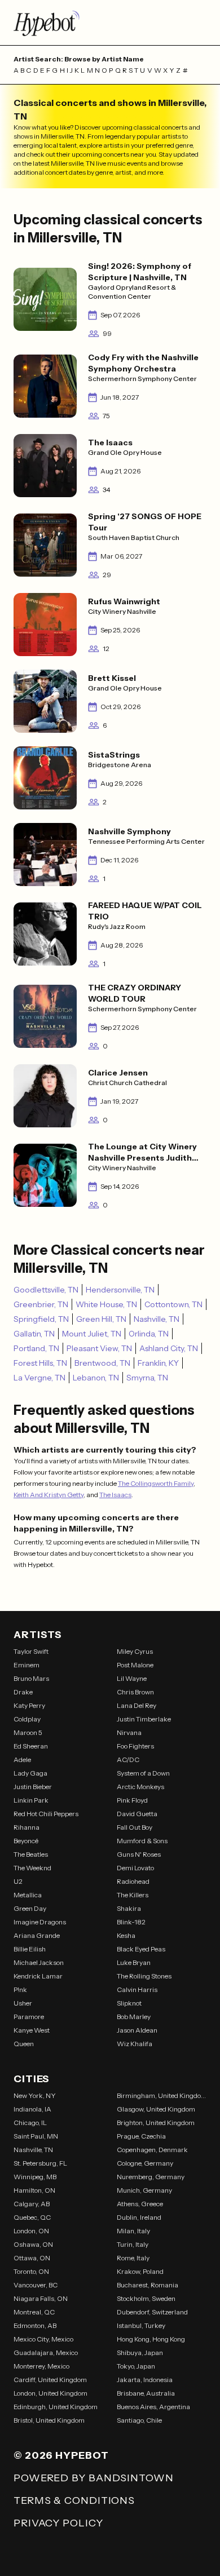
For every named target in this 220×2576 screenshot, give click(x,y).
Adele (22, 1760)
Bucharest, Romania (148, 2285)
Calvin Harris (137, 1989)
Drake (23, 1692)
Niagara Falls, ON (41, 2298)
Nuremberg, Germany (151, 2177)
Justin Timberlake (144, 1719)
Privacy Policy (58, 2523)
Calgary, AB (32, 2204)
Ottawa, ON (32, 2258)
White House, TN (106, 1304)
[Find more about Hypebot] (110, 23)
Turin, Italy (133, 2244)
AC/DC (128, 1760)
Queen (24, 2044)
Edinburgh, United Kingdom (56, 2407)
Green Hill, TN (101, 1319)
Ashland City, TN (169, 1348)
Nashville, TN (157, 1319)
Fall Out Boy (135, 1827)
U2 (18, 1881)
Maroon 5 (28, 1732)
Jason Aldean (137, 2030)
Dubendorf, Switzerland (152, 2312)
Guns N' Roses (139, 1854)
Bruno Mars (31, 1678)
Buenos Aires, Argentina (153, 2407)
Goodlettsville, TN (46, 1290)
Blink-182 (131, 1922)
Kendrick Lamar (38, 1976)
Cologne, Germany (145, 2163)
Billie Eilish (30, 1949)
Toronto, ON (31, 2271)
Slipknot (129, 2003)
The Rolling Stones (144, 1976)
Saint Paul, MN (36, 2136)
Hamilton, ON (34, 2190)
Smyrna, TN (147, 1378)
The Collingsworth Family (156, 1483)
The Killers (133, 1895)
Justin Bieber (33, 1787)
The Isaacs (115, 1495)
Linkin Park (31, 1800)
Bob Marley (134, 2017)
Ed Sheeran (31, 1746)
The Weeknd (32, 1868)
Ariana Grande (37, 1935)
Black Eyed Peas (141, 1949)
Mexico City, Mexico (43, 2339)
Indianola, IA (32, 2109)
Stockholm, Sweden (146, 2298)
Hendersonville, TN (120, 1290)
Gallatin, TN (34, 1334)
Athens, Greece (140, 2204)
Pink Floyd (132, 1800)
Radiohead (133, 1881)
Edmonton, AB (35, 2325)
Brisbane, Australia (146, 2393)
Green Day (30, 1908)
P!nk (20, 1989)
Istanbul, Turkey (141, 2325)
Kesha (126, 1935)
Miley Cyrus (135, 1651)
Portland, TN (36, 1348)
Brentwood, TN (102, 1363)
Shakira (129, 1908)
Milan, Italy (133, 2231)
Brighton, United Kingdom (156, 2123)
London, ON (31, 2231)
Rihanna (27, 1827)
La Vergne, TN (39, 1378)
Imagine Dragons (40, 1922)
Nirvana (129, 1732)
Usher (23, 2003)
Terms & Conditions (74, 2500)
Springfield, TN (41, 1319)
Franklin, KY (158, 1363)
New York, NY (35, 2095)
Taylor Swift (31, 1651)
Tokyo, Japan (136, 2366)
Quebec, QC (32, 2217)
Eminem (27, 1665)
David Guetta (137, 1814)
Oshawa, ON (33, 2244)
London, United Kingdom (50, 2393)
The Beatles (31, 1854)
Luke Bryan (134, 1962)
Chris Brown (135, 1692)
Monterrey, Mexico (41, 2366)
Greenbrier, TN (41, 1304)
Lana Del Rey (137, 1705)
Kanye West (32, 2030)
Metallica (28, 1895)
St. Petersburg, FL (40, 2163)
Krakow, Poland (140, 2271)
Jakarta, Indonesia (145, 2380)
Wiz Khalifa (135, 2044)
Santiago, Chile (139, 2420)
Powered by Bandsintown (94, 2478)
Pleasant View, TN (99, 1348)
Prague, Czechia (141, 2136)
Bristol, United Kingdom (49, 2420)
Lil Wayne (132, 1678)
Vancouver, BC (36, 2285)
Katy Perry (29, 1705)
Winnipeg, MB (35, 2177)
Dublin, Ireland (139, 2217)
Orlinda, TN (149, 1334)
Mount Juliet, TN (92, 1334)
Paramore (29, 2017)
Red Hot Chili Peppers (46, 1814)
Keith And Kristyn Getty (49, 1495)
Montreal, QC (34, 2312)
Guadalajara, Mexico (46, 2353)
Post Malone (135, 1665)
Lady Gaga (30, 1773)
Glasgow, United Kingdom (156, 2109)
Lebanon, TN (96, 1378)
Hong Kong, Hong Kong (151, 2339)
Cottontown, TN (173, 1304)
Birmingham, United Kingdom (162, 2095)
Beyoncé (26, 1841)
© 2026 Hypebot (61, 2455)
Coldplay (27, 1719)
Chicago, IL (30, 2123)
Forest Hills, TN (40, 1363)
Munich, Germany (144, 2190)
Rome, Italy (133, 2258)
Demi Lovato (135, 1868)
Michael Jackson (39, 1962)
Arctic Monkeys (140, 1787)
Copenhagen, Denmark (152, 2150)
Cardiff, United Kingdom (50, 2380)
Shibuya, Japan (140, 2353)
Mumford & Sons (142, 1841)
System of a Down (143, 1773)
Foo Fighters (135, 1746)
